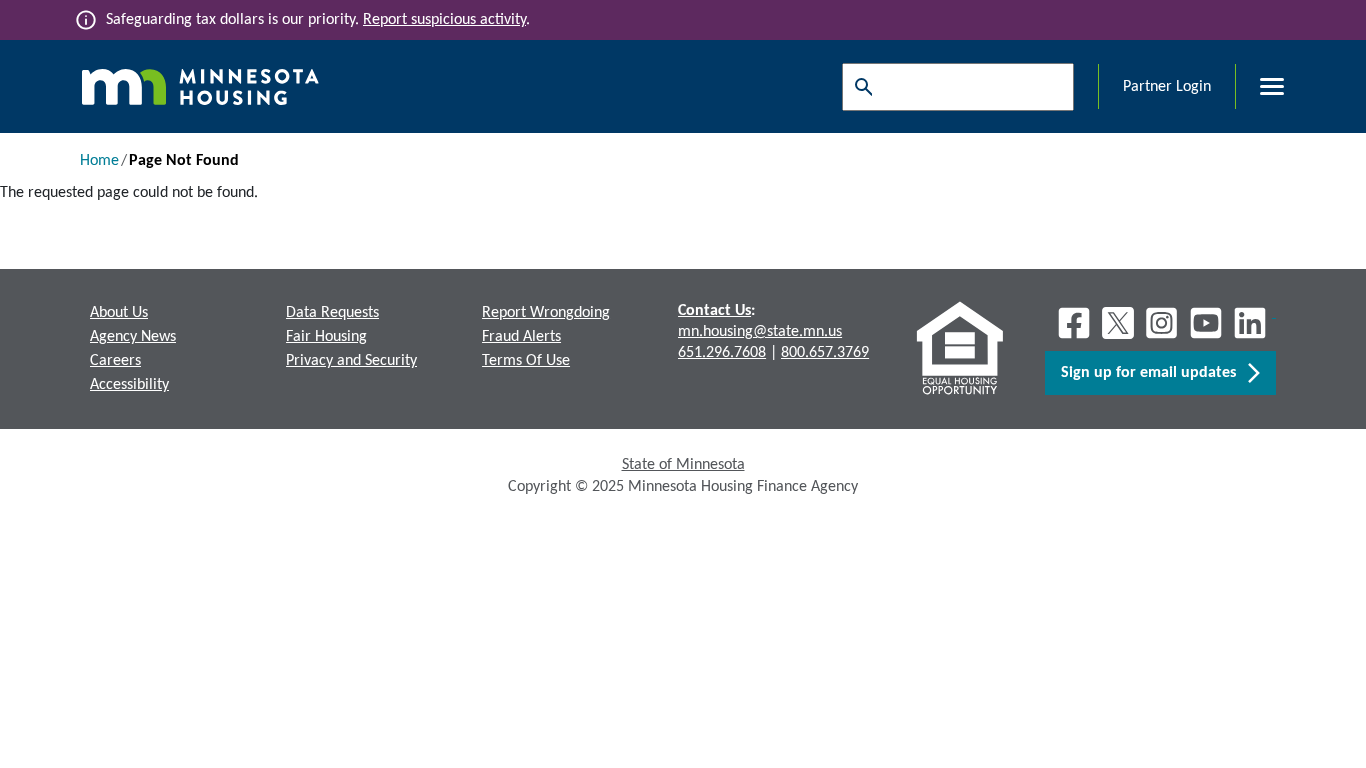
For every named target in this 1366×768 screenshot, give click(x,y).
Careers (115, 361)
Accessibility (129, 385)
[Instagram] (1162, 323)
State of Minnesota (683, 465)
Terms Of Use (526, 361)
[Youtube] (1206, 323)
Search (859, 87)
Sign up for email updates (1154, 373)
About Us (119, 313)
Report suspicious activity (444, 20)
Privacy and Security (351, 361)
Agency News (133, 337)
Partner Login (1167, 87)
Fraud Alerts (521, 337)
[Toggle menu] (1260, 87)
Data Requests (332, 313)
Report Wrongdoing (546, 313)
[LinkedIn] (1252, 323)
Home (99, 161)
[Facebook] (1074, 323)
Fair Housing (326, 337)
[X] (1118, 323)
